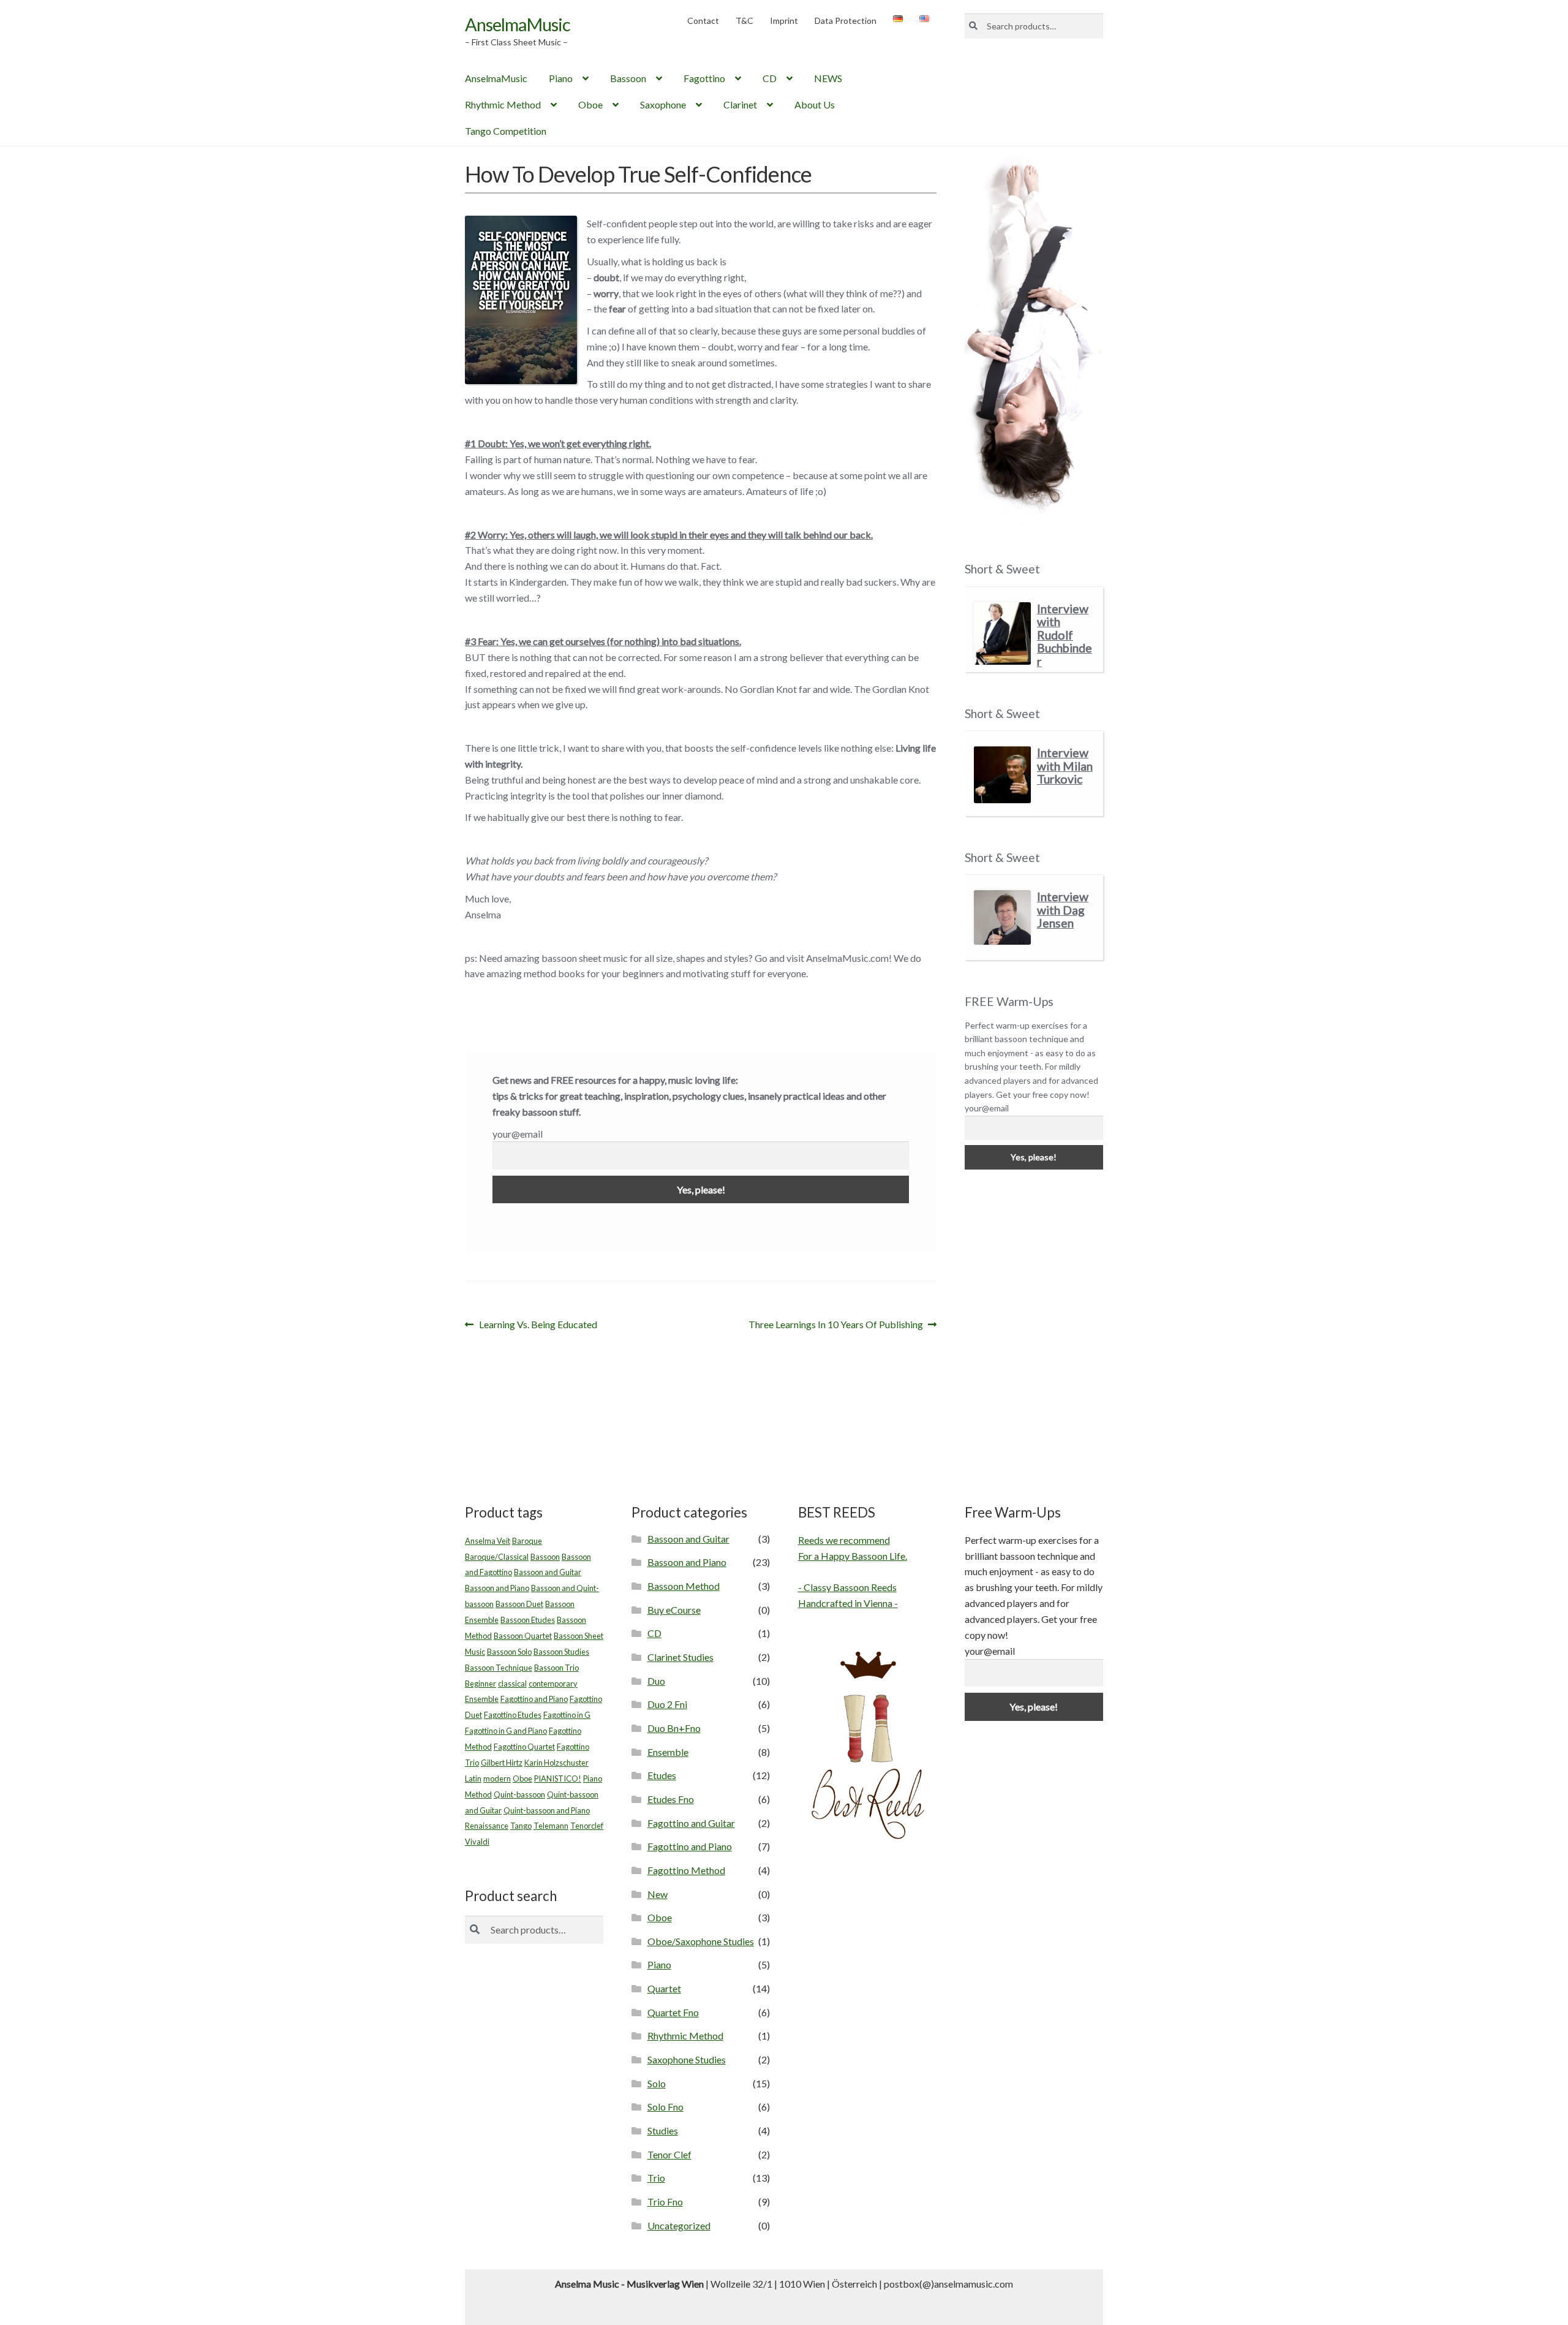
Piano (561, 78)
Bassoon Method (684, 1586)
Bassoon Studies (561, 1652)
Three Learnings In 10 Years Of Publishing (836, 1325)
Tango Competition (506, 131)
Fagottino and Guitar (691, 1823)
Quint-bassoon (519, 1794)
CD (770, 78)
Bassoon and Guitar (548, 1572)
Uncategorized (679, 2225)
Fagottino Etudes (513, 1715)
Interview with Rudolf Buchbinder (1065, 635)
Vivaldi (477, 1842)
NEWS (828, 78)
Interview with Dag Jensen (1063, 910)
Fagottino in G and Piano (506, 1731)
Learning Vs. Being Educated (538, 1325)
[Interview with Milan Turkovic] (1002, 775)
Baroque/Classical (497, 1557)
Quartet (664, 1988)
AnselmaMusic (518, 24)
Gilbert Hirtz (502, 1763)
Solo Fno (665, 2107)
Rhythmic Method (503, 104)
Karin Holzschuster (556, 1763)
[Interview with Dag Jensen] (1002, 917)
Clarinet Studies (680, 1657)
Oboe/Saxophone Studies (701, 1941)
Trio (656, 2178)
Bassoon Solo (509, 1652)
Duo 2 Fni (667, 1704)
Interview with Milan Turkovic (1065, 766)
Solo (657, 2083)
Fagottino (704, 78)
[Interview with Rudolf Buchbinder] (1002, 634)
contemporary (553, 1684)
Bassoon (628, 78)
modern (497, 1779)
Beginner (481, 1684)
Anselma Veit (488, 1541)
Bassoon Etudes (528, 1620)
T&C (744, 21)
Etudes (662, 1775)
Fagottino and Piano (534, 1699)
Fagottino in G (567, 1715)
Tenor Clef (669, 2154)
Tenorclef (587, 1826)
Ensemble (482, 1699)
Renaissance (487, 1826)
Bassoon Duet (519, 1604)
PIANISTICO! (558, 1779)
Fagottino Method (686, 1870)
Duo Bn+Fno (674, 1728)
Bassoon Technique (499, 1668)
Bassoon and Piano (497, 1588)
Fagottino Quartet (524, 1747)
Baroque (527, 1541)
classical (512, 1684)
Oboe (590, 104)
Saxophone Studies (687, 2059)
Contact (703, 21)
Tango (521, 1826)
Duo (656, 1681)
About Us (815, 104)
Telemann (551, 1826)
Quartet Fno (673, 2012)
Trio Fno (665, 2202)
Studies (663, 2130)
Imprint (784, 21)
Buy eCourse (674, 1610)
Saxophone (663, 104)
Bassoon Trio (556, 1668)
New (658, 1894)
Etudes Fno (671, 1799)
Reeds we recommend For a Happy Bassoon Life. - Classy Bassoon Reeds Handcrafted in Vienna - (853, 1572)
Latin (473, 1779)
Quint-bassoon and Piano (547, 1810)
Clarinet (740, 104)
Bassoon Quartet (523, 1636)
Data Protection (846, 21)
